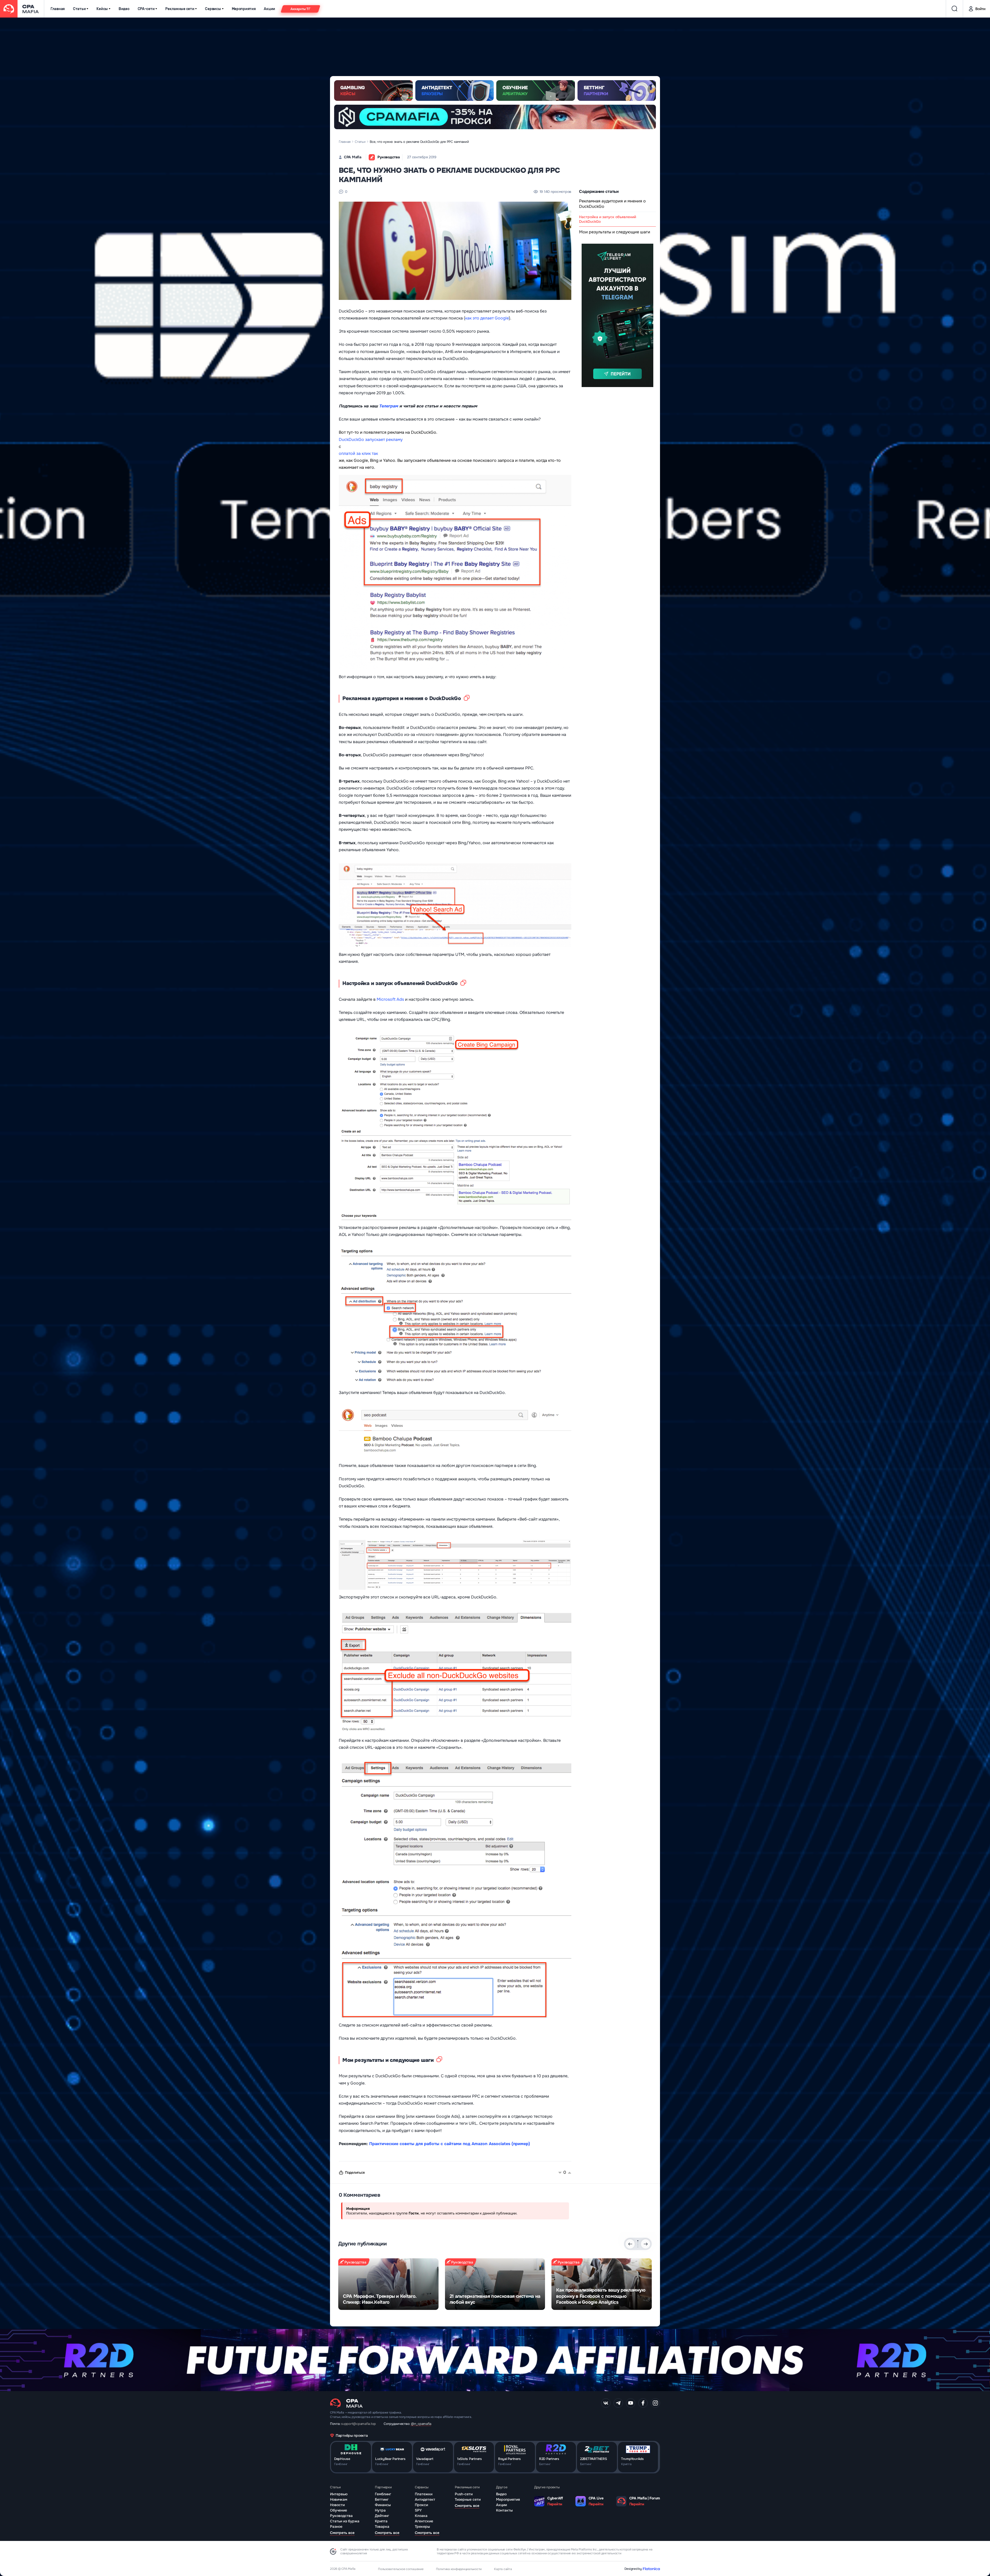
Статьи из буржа (345, 2521)
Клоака (421, 2516)
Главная (58, 9)
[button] (638, 2241)
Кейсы (102, 9)
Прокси (421, 2505)
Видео (124, 9)
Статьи (79, 9)
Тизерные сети (468, 2499)
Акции (269, 9)
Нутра (380, 2510)
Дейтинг (382, 2516)
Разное (336, 2526)
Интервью (339, 2494)
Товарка (382, 2526)
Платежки (424, 2494)
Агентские (424, 2521)
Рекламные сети (180, 9)
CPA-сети (146, 9)
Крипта (381, 2521)
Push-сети (464, 2494)
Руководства (341, 2516)
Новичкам (339, 2499)
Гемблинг (383, 2494)
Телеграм (389, 406)
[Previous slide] (630, 2244)
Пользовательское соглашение (401, 2569)
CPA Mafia (353, 157)
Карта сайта (503, 2569)
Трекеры (422, 2526)
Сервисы (213, 9)
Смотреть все (342, 2533)
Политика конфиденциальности (459, 2569)
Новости (337, 2505)
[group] (388, 2284)
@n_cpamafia (421, 2424)
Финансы (383, 2505)
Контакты (504, 2510)
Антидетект (425, 2499)
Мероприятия (244, 9)
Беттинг (382, 2499)
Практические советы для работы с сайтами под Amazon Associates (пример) (450, 2144)
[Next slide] (646, 2244)
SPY (418, 2510)
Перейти (555, 2504)
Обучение (339, 2510)
